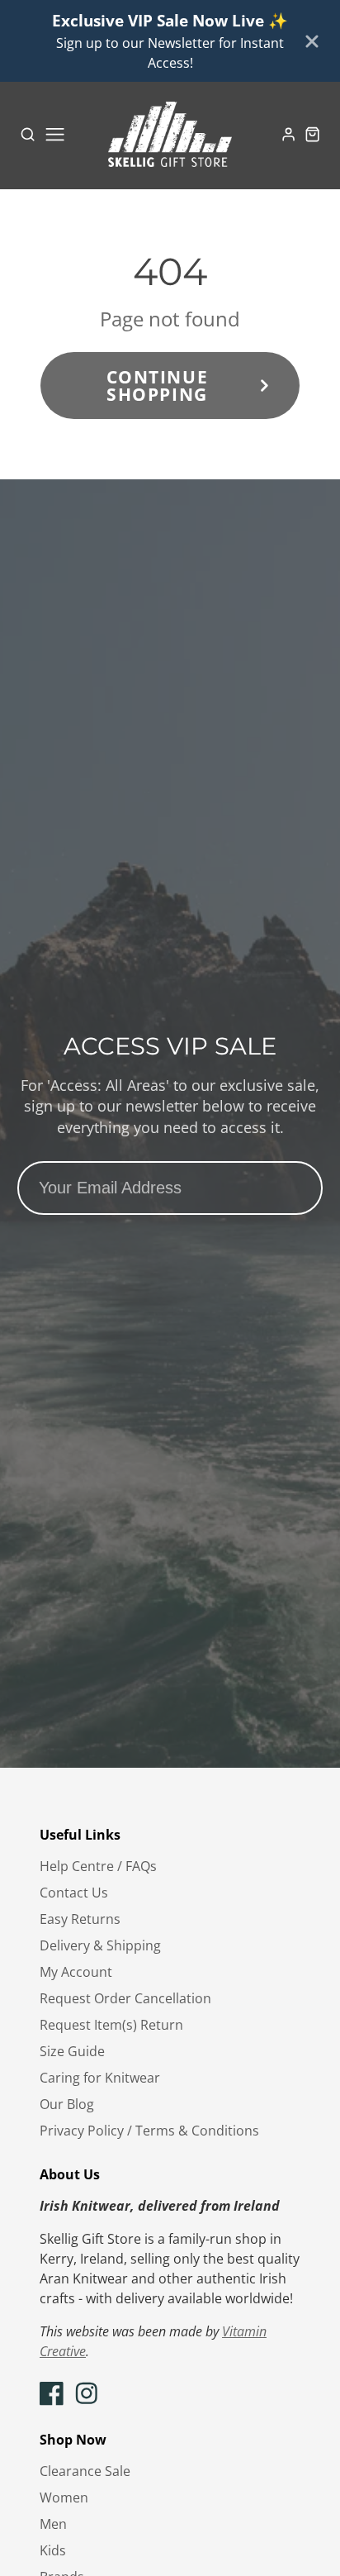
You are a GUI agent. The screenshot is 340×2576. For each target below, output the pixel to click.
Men (53, 2524)
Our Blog (67, 2104)
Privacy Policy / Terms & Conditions (149, 2131)
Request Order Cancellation (125, 1998)
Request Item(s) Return (111, 2025)
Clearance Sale (85, 2471)
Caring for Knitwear (100, 2078)
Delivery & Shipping (100, 1945)
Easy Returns (80, 1919)
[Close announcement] (312, 41)
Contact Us (74, 1893)
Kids (53, 2550)
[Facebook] (52, 2393)
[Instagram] (87, 2393)
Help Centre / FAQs (98, 1866)
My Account (76, 1972)
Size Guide (72, 2051)
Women (64, 2497)
